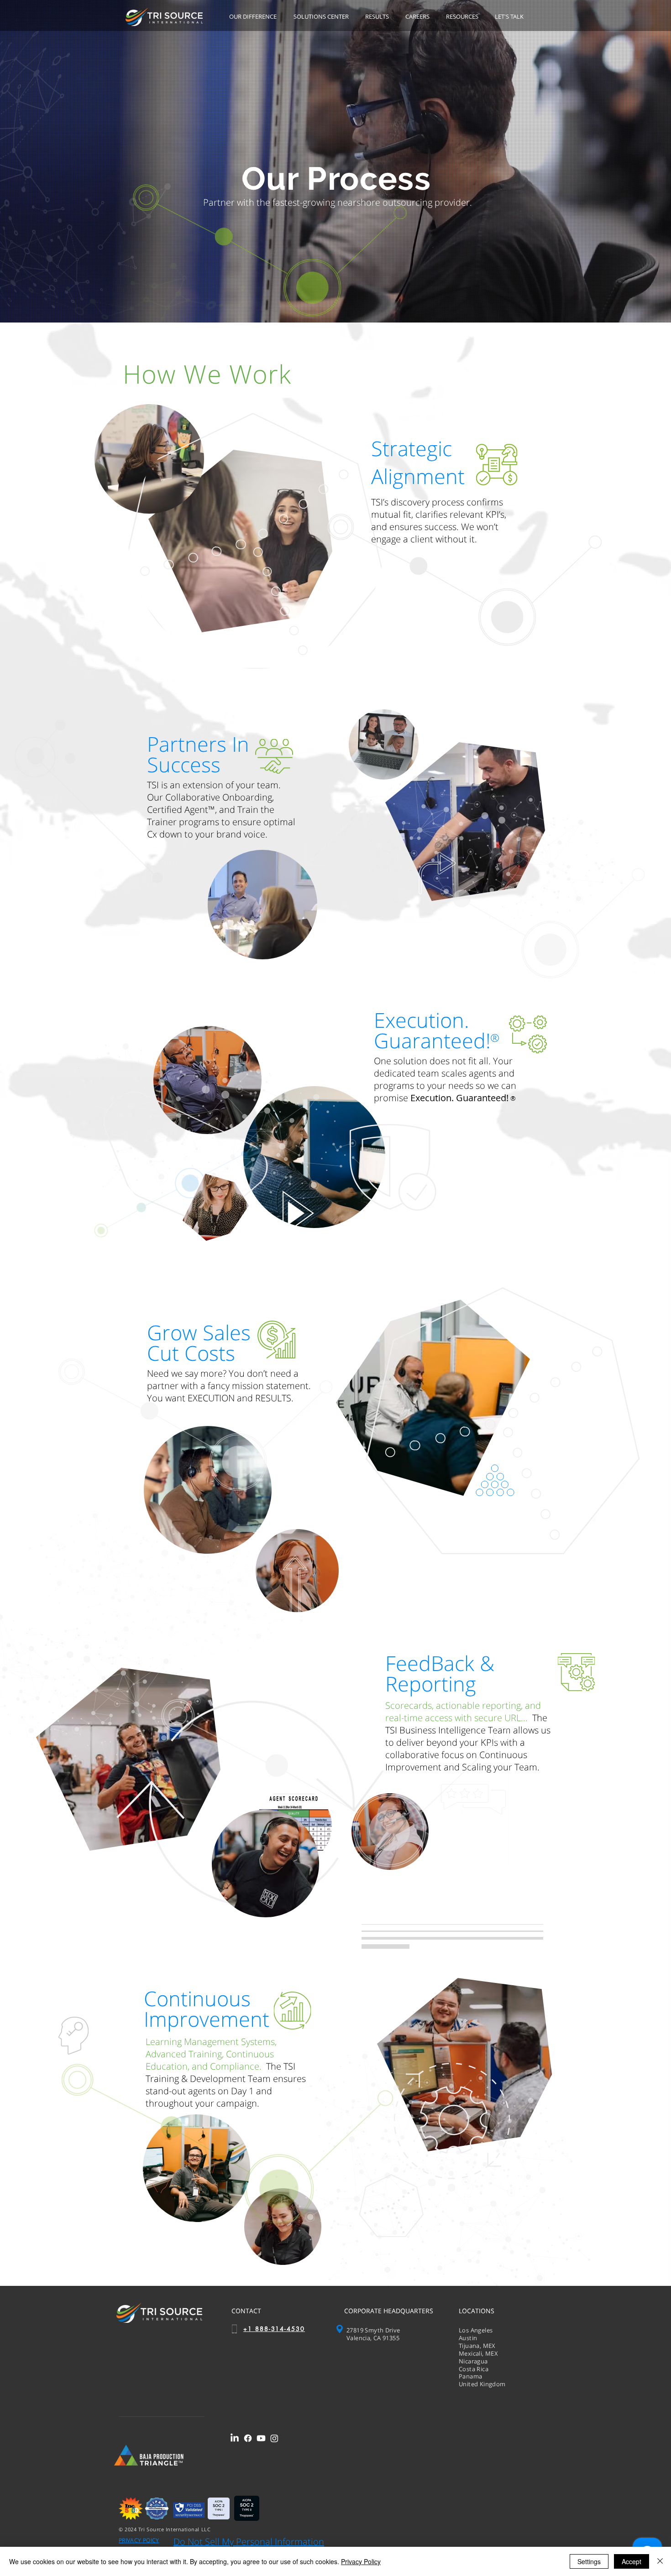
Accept (632, 2561)
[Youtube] (261, 2438)
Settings (589, 2561)
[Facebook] (248, 2438)
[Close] (660, 2561)
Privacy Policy (361, 2561)
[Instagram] (274, 2438)
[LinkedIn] (235, 2438)
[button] (254, 17)
